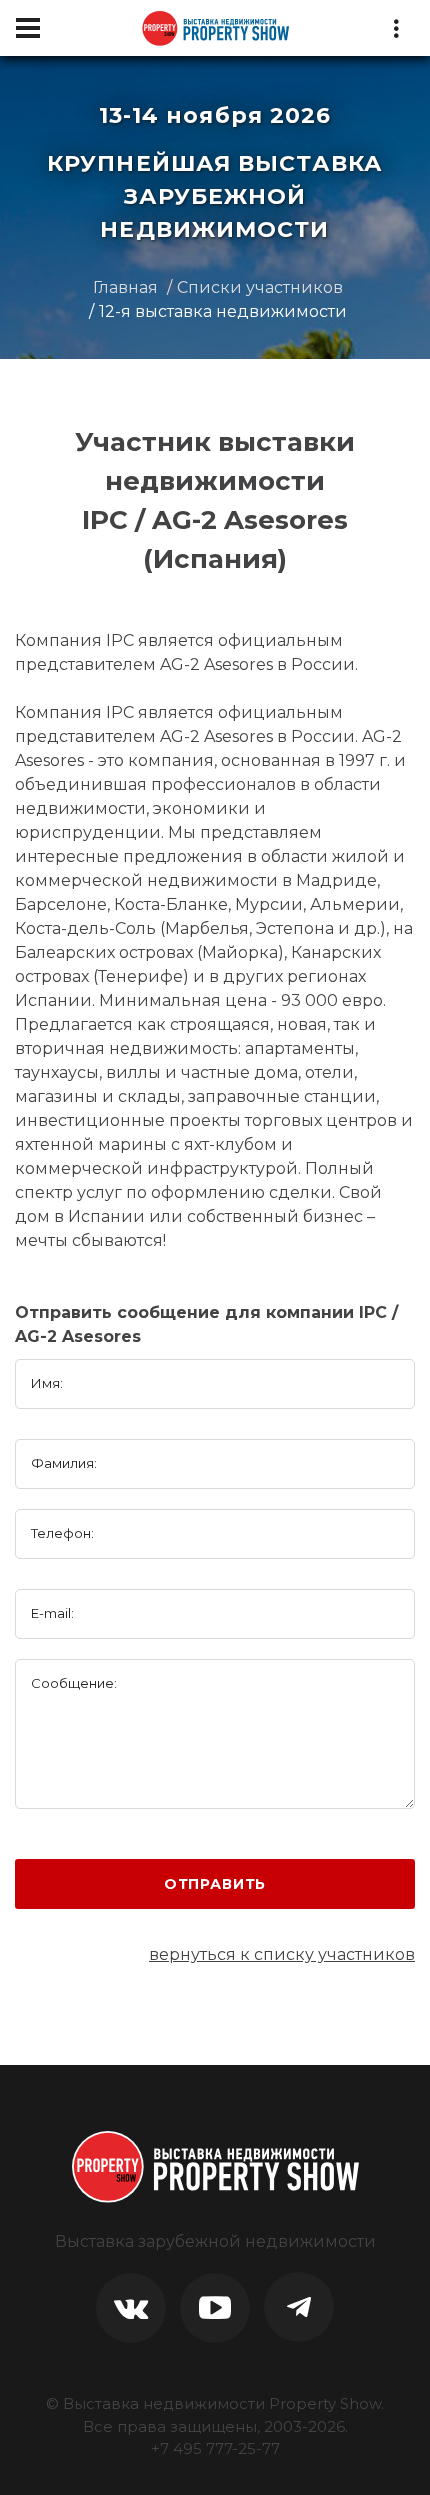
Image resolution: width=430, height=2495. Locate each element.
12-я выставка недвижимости (223, 311)
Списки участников (260, 287)
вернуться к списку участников (282, 1954)
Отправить (215, 1884)
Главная (125, 287)
